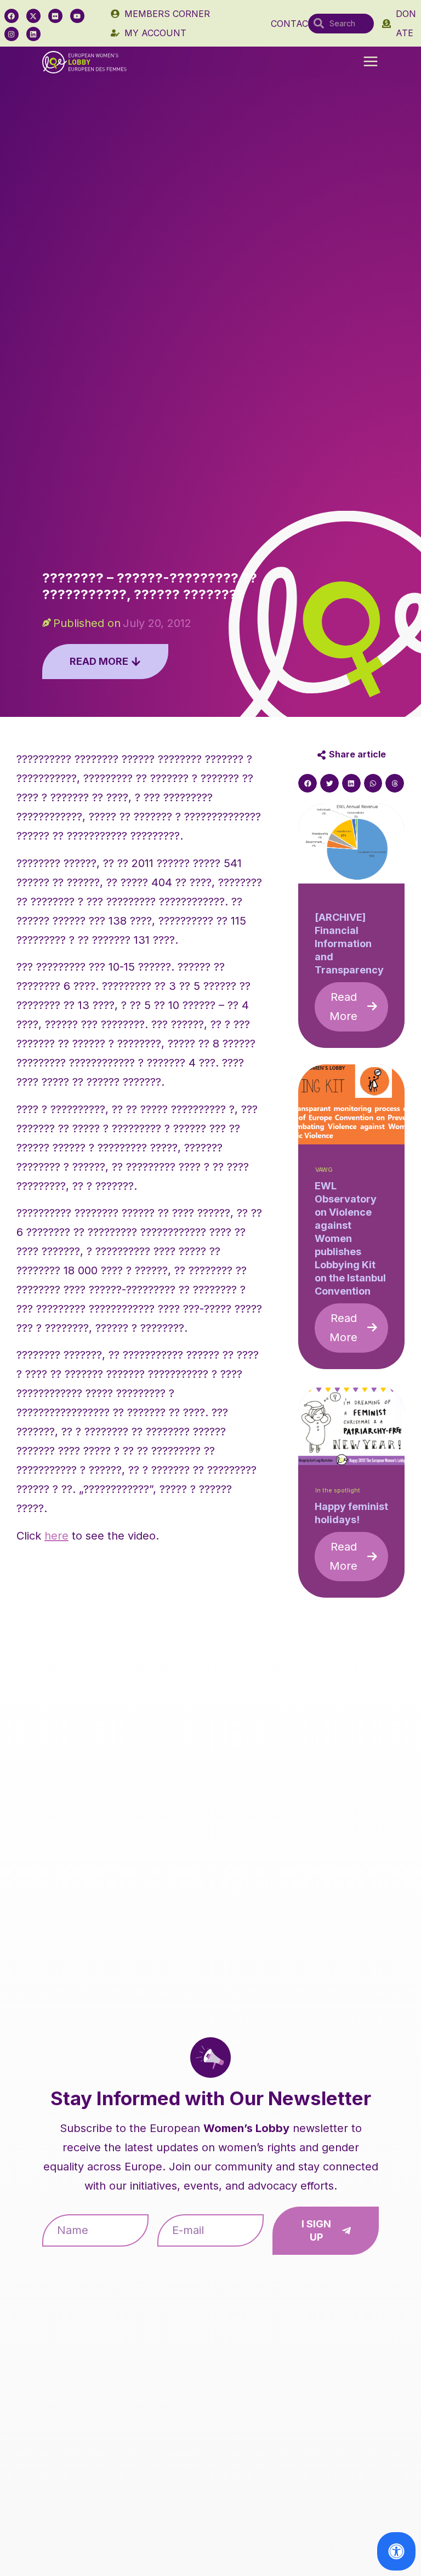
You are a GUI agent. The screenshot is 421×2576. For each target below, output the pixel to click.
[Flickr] (55, 16)
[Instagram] (12, 34)
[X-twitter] (33, 16)
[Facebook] (12, 16)
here (56, 1536)
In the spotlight (338, 1491)
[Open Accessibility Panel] (396, 2551)
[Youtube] (77, 16)
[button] (371, 62)
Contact (292, 24)
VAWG (324, 1170)
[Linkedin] (33, 34)
